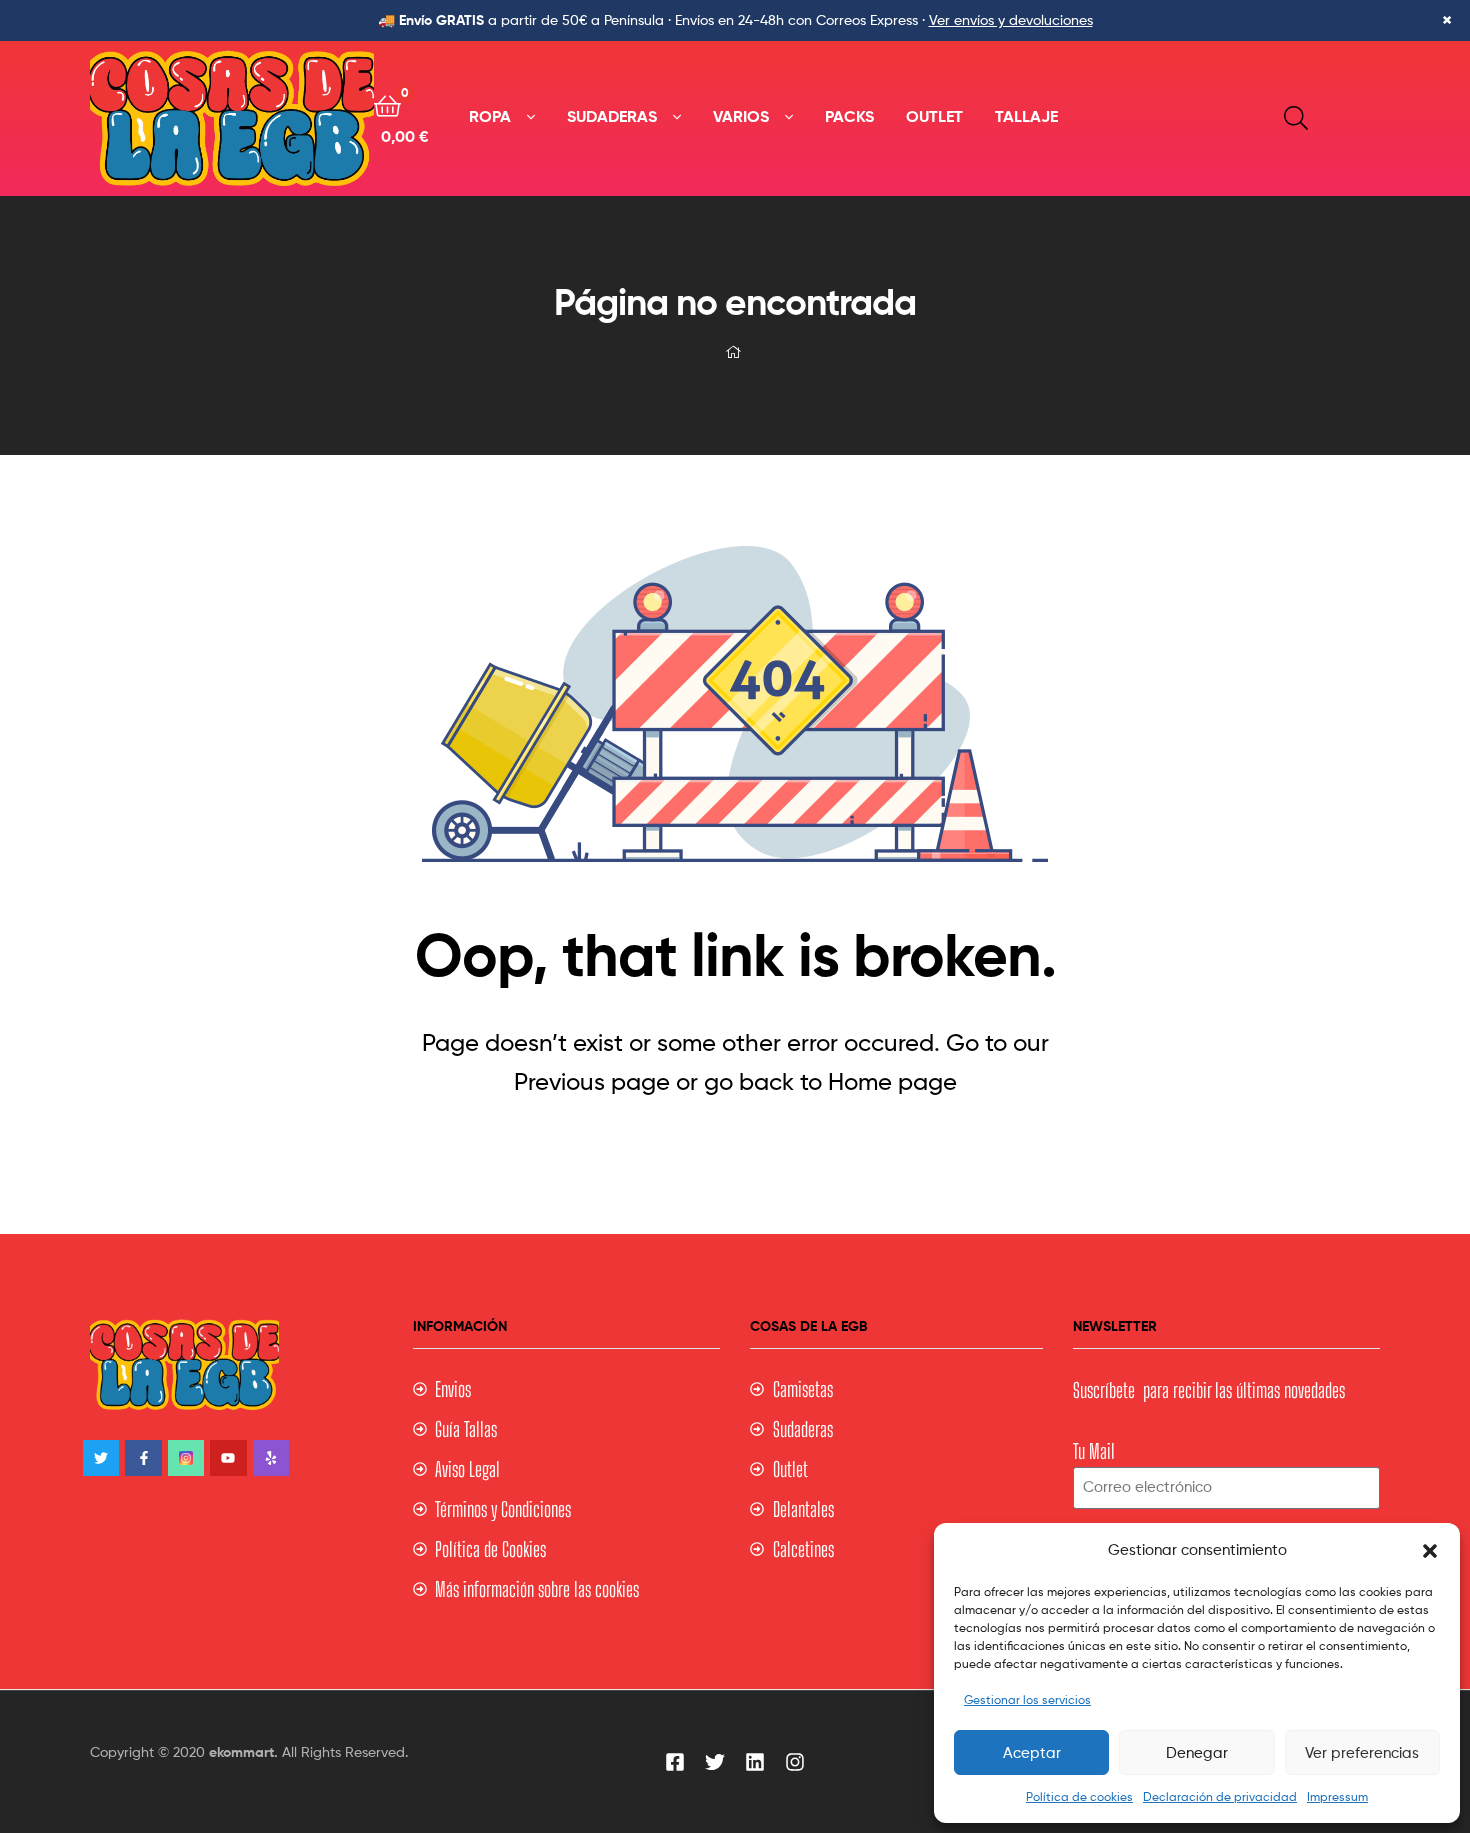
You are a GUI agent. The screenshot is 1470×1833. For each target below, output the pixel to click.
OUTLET (934, 116)
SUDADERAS (612, 116)
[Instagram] (186, 1458)
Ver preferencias (1362, 1753)
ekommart (241, 1752)
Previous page (592, 1081)
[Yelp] (271, 1458)
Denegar (1197, 1753)
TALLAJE (1026, 116)
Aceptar (1032, 1753)
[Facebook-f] (143, 1458)
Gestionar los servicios (1027, 1699)
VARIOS (741, 116)
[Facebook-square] (675, 1762)
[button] (1430, 1551)
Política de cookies (1079, 1796)
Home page (892, 1081)
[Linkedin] (755, 1762)
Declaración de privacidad (1220, 1796)
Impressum (1337, 1796)
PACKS (849, 116)
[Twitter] (101, 1458)
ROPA (490, 116)
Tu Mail (1094, 1451)
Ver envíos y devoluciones (1011, 19)
